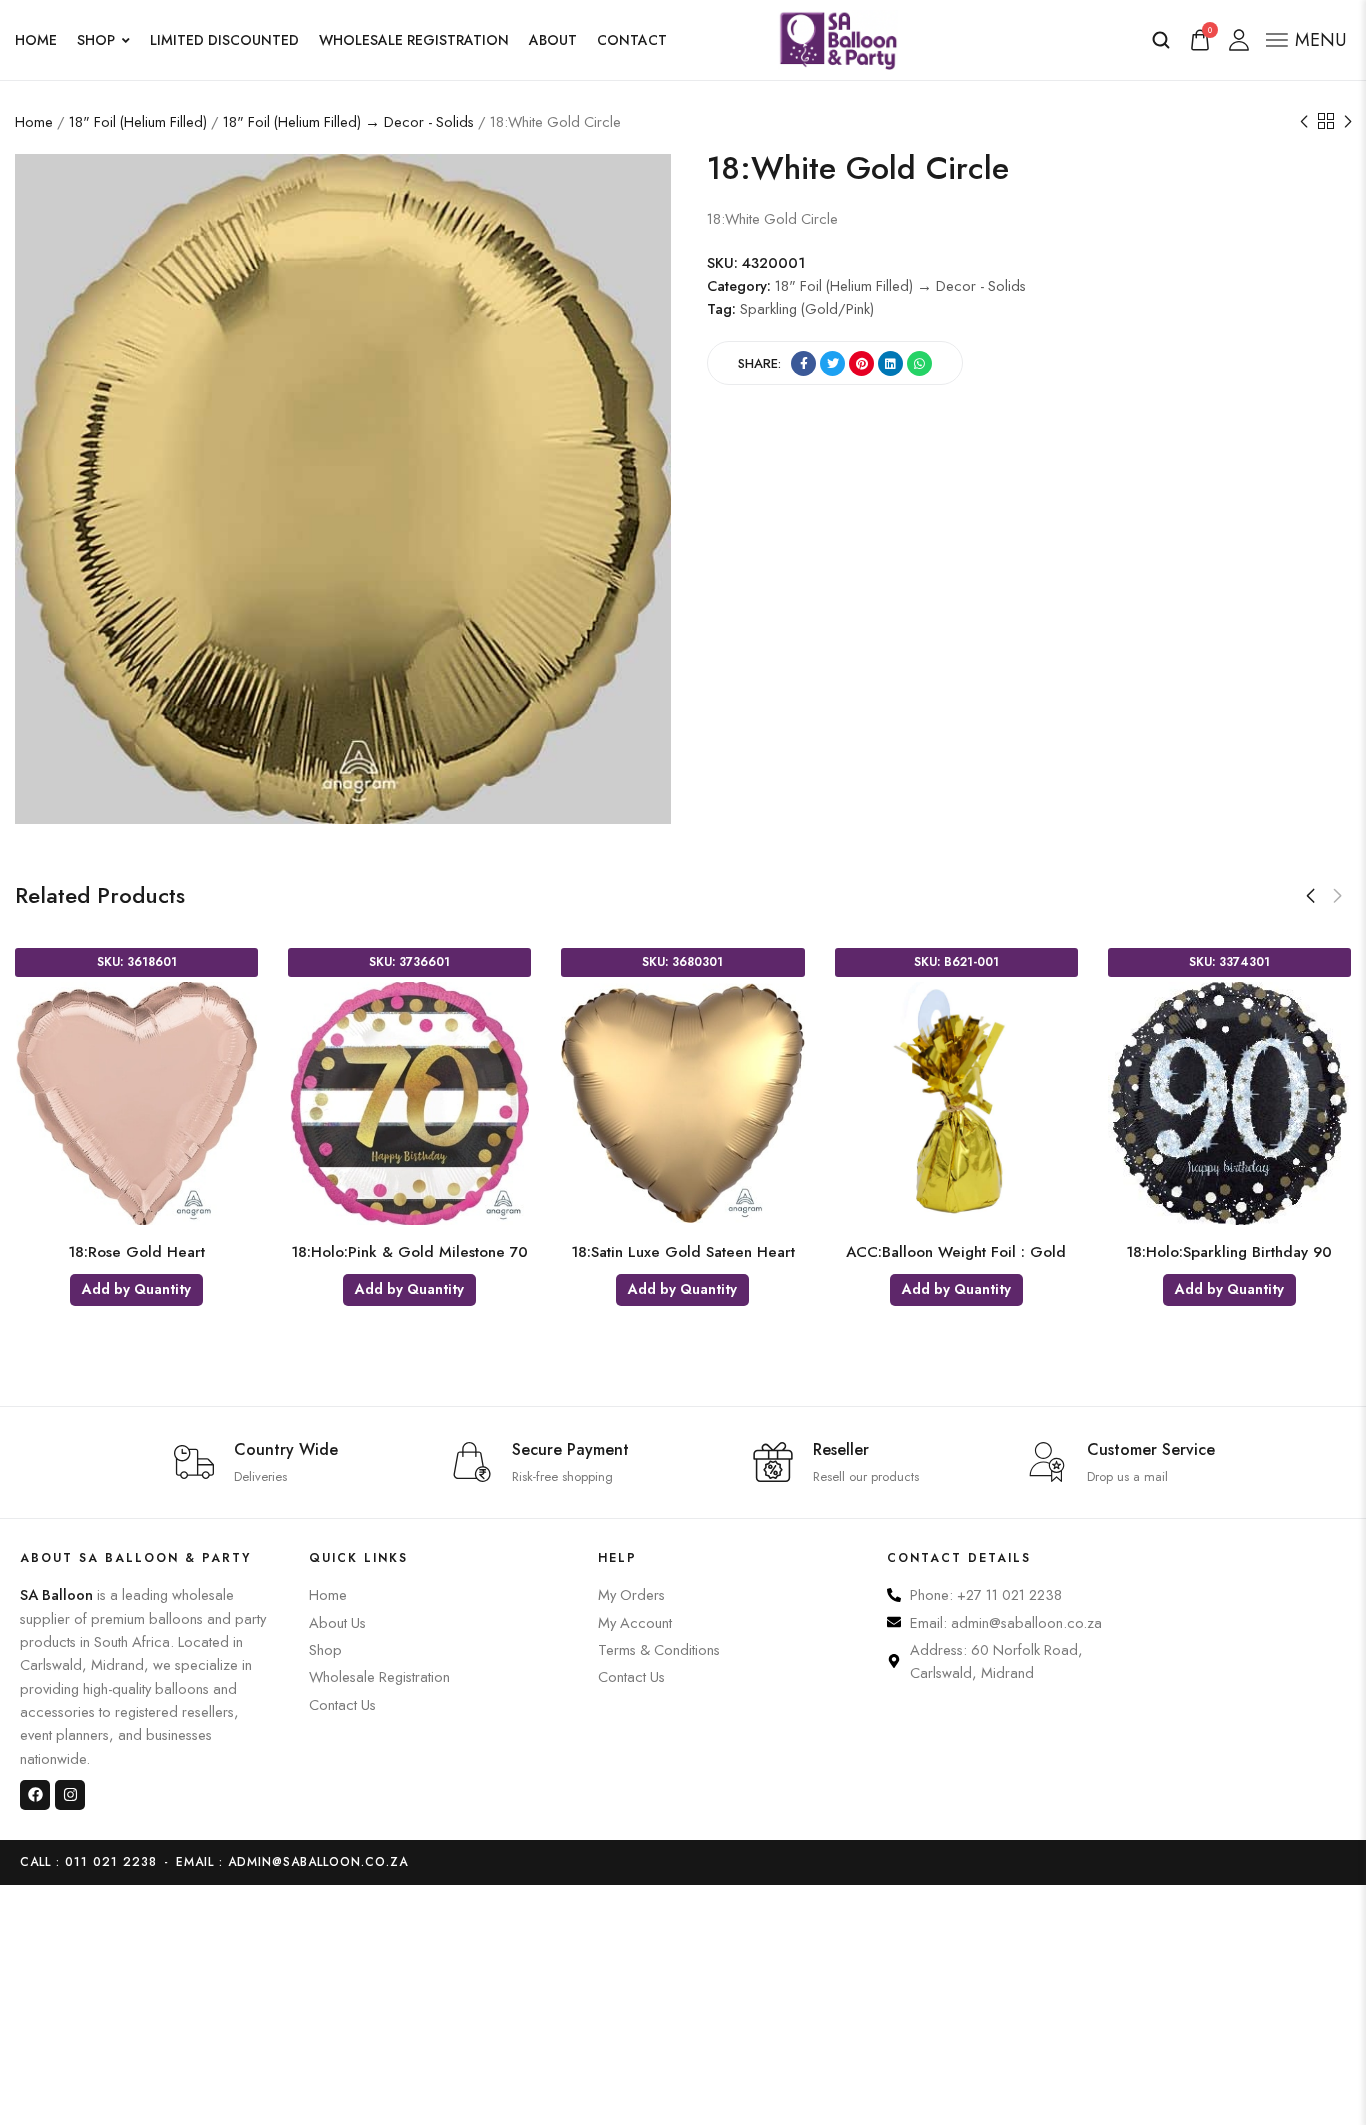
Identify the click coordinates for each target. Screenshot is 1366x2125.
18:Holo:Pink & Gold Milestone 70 (409, 1252)
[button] (1310, 896)
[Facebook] (35, 1795)
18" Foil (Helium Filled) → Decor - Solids (348, 121)
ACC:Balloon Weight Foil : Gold (956, 1252)
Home (36, 40)
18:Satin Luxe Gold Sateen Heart (683, 1252)
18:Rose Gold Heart (136, 1252)
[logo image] (838, 37)
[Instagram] (70, 1795)
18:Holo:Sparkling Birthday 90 (1229, 1252)
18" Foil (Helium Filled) (138, 121)
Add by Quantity (136, 1289)
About (553, 40)
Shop (96, 40)
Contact (632, 40)
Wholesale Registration (414, 40)
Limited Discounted (224, 40)
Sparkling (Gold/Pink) (807, 309)
